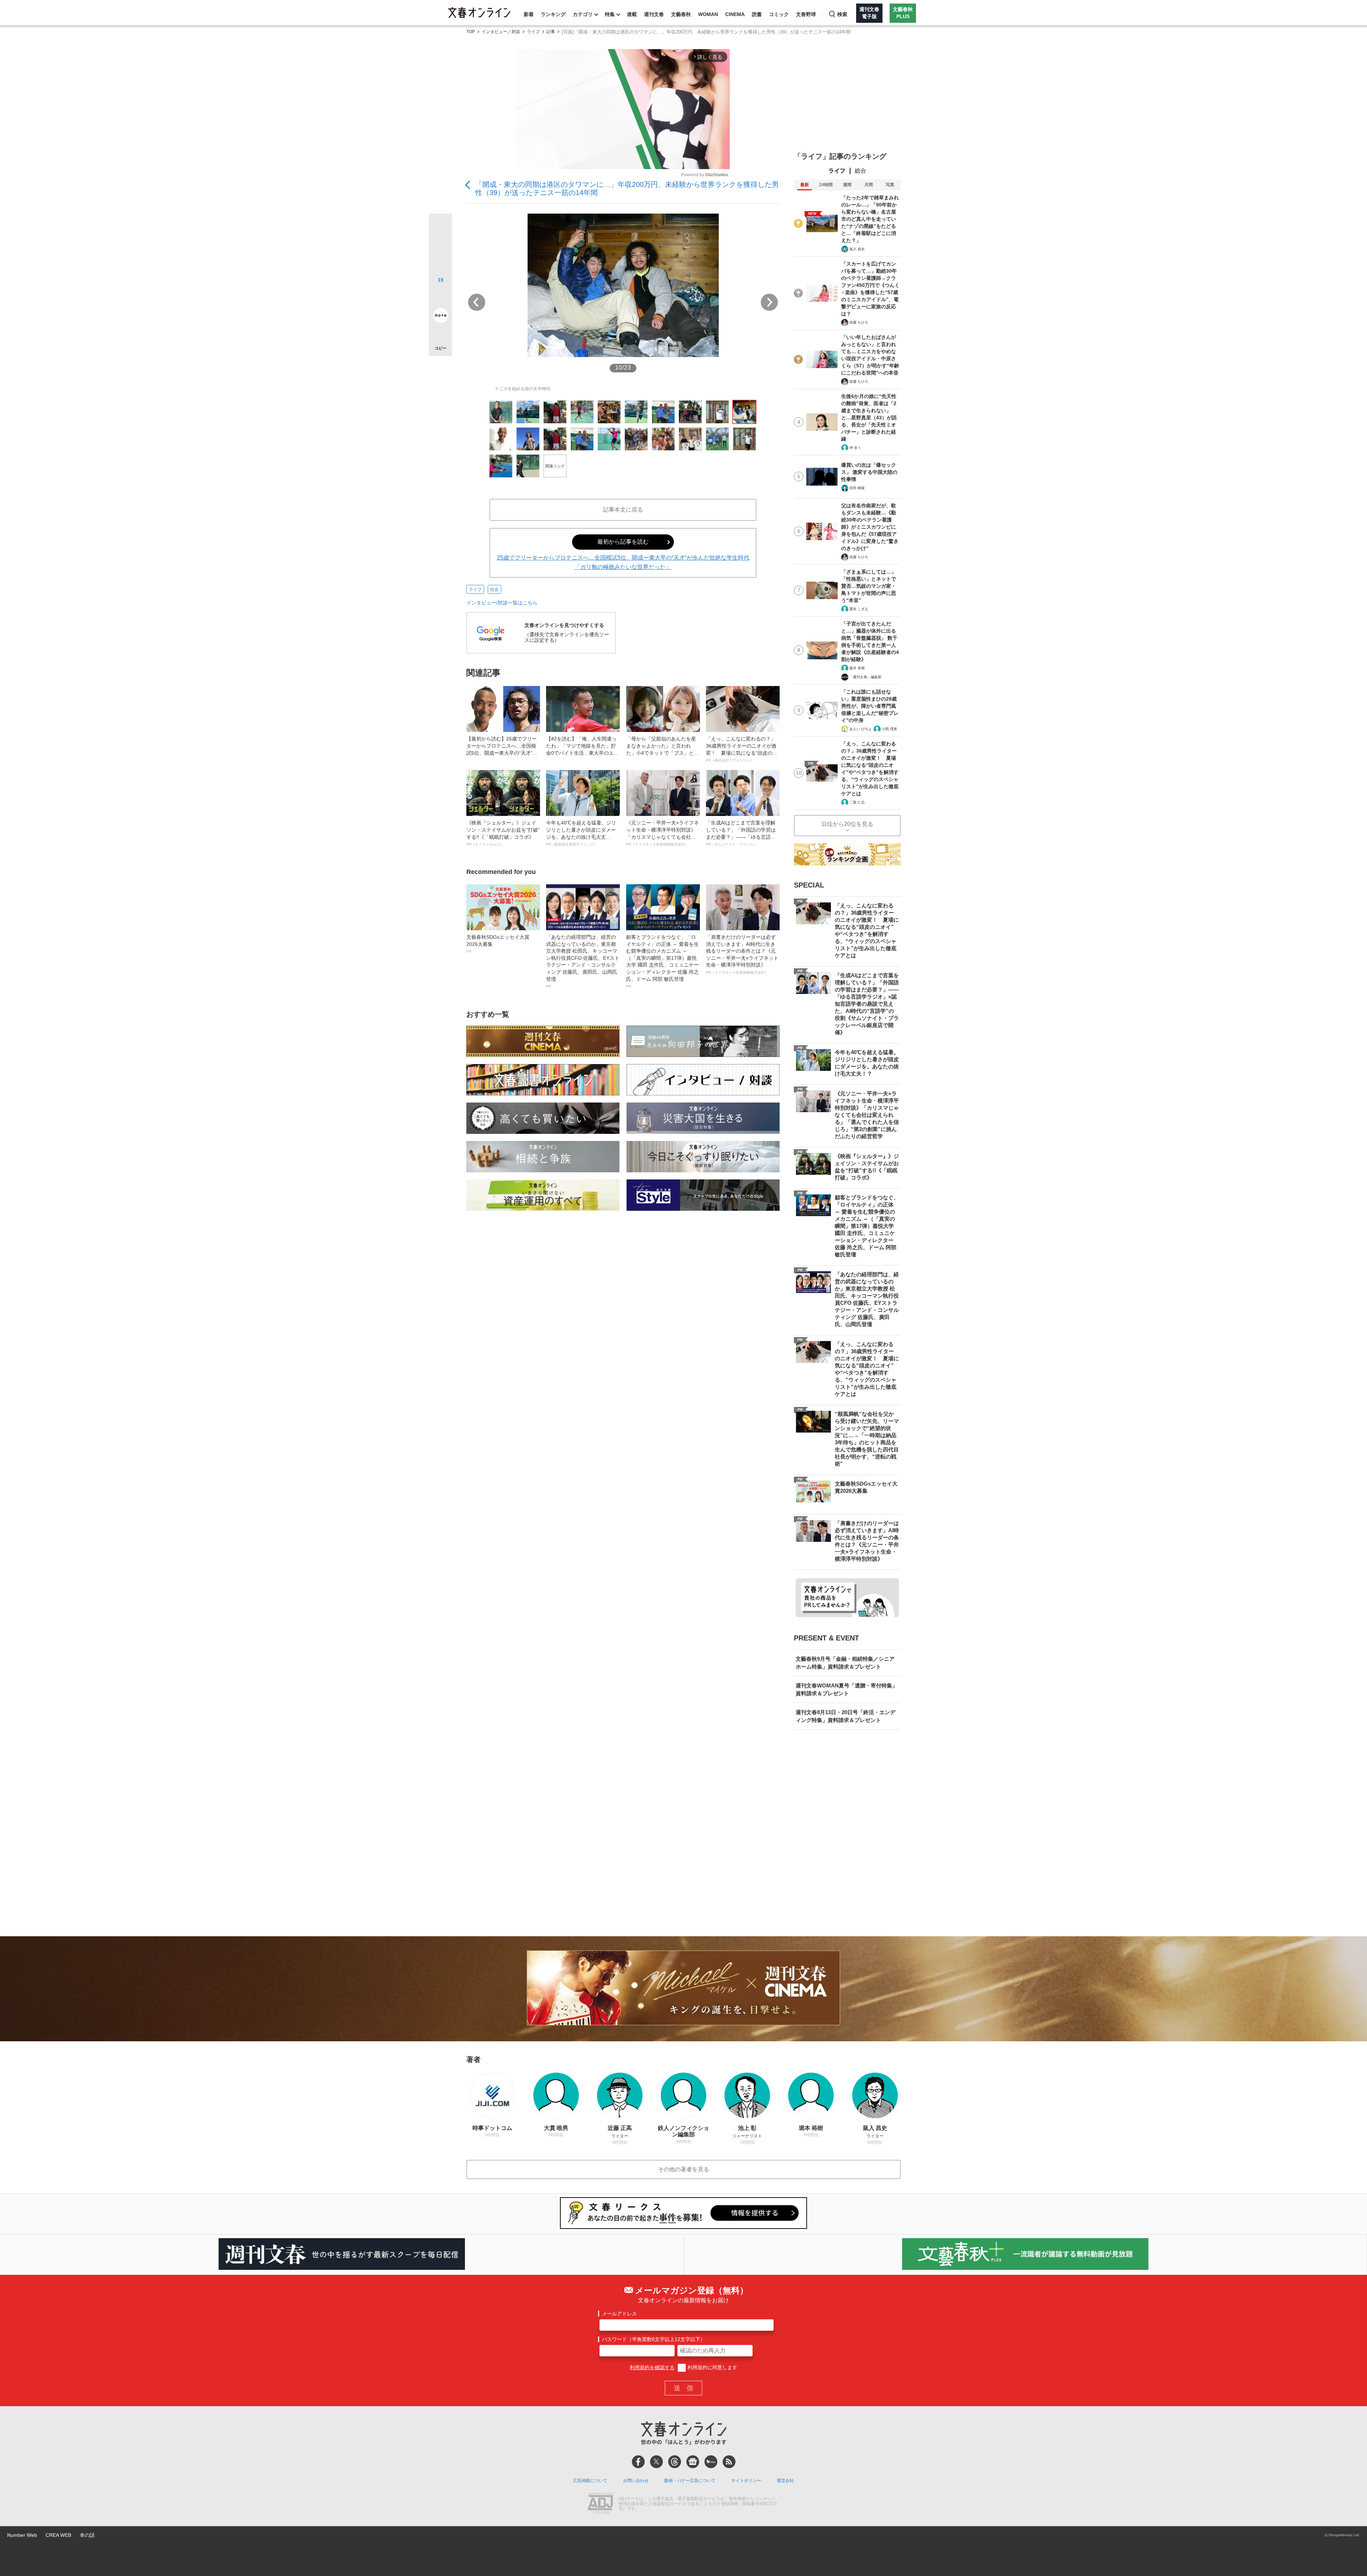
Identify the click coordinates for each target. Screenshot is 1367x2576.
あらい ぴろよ (861, 729)
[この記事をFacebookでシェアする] (441, 249)
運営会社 (785, 2481)
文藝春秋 (681, 14)
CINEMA (735, 14)
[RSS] (729, 2462)
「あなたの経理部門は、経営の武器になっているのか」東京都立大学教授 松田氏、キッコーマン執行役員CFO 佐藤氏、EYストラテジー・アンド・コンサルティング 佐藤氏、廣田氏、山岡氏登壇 (583, 961)
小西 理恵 (889, 729)
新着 (529, 14)
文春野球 (806, 14)
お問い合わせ (636, 2481)
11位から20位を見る (847, 824)
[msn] (711, 2462)
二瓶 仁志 (857, 802)
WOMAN (708, 14)
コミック (779, 14)
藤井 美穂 (857, 668)
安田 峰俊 (857, 488)
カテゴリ (583, 14)
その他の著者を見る (683, 2169)
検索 (842, 14)
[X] (656, 2462)
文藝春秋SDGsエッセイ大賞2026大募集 (498, 944)
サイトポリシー (746, 2481)
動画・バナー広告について (690, 2481)
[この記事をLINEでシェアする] (441, 295)
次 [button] (769, 302)
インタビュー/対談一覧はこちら (502, 603)
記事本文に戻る (623, 510)
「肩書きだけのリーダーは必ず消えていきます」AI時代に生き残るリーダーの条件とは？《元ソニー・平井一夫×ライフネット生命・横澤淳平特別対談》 (742, 954)
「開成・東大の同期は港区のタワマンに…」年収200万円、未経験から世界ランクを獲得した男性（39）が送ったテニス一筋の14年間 (627, 189)
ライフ (533, 32)
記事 (551, 32)
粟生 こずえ (859, 609)
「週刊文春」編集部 (865, 677)
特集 (610, 14)
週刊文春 (654, 14)
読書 (757, 14)
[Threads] (675, 2462)
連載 (632, 14)
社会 (494, 590)
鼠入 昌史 (857, 249)
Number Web (22, 2535)
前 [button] (477, 302)
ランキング (553, 14)
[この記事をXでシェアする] (441, 228)
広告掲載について (590, 2481)
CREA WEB (58, 2535)
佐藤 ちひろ (859, 322)
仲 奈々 (855, 448)
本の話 (87, 2535)
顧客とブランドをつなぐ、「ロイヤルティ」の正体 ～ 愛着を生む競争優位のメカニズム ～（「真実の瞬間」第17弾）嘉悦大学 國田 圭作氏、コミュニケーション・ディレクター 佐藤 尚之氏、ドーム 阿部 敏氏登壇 (662, 961)
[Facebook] (638, 2462)
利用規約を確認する (652, 2367)
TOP (471, 32)
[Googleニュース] (693, 2462)
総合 (860, 171)
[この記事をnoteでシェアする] (441, 317)
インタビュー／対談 (501, 32)
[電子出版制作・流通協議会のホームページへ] (600, 2504)
